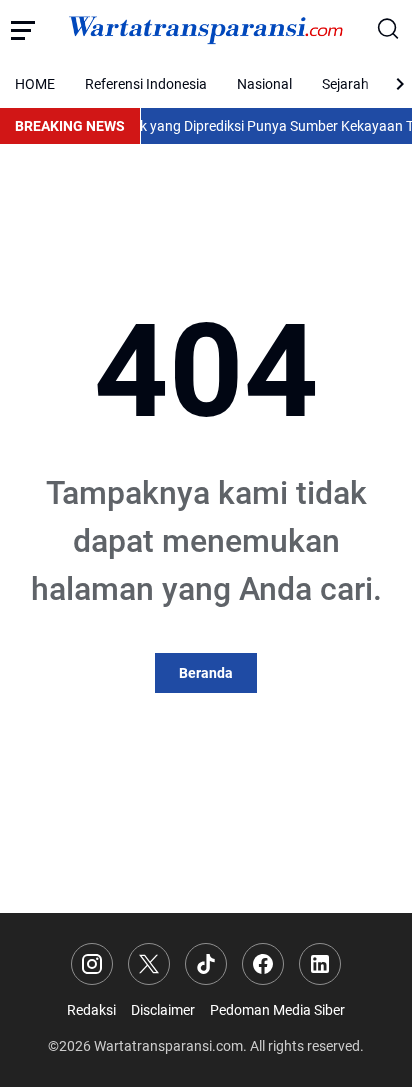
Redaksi (91, 1010)
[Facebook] (263, 964)
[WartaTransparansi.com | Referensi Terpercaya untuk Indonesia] (205, 30)
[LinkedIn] (320, 964)
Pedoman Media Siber (277, 1010)
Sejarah (345, 84)
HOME (35, 84)
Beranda (206, 673)
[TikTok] (206, 964)
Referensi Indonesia (146, 84)
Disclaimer (163, 1010)
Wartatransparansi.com (168, 1046)
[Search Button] (389, 30)
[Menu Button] (22, 30)
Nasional (264, 84)
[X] (149, 964)
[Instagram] (92, 964)
